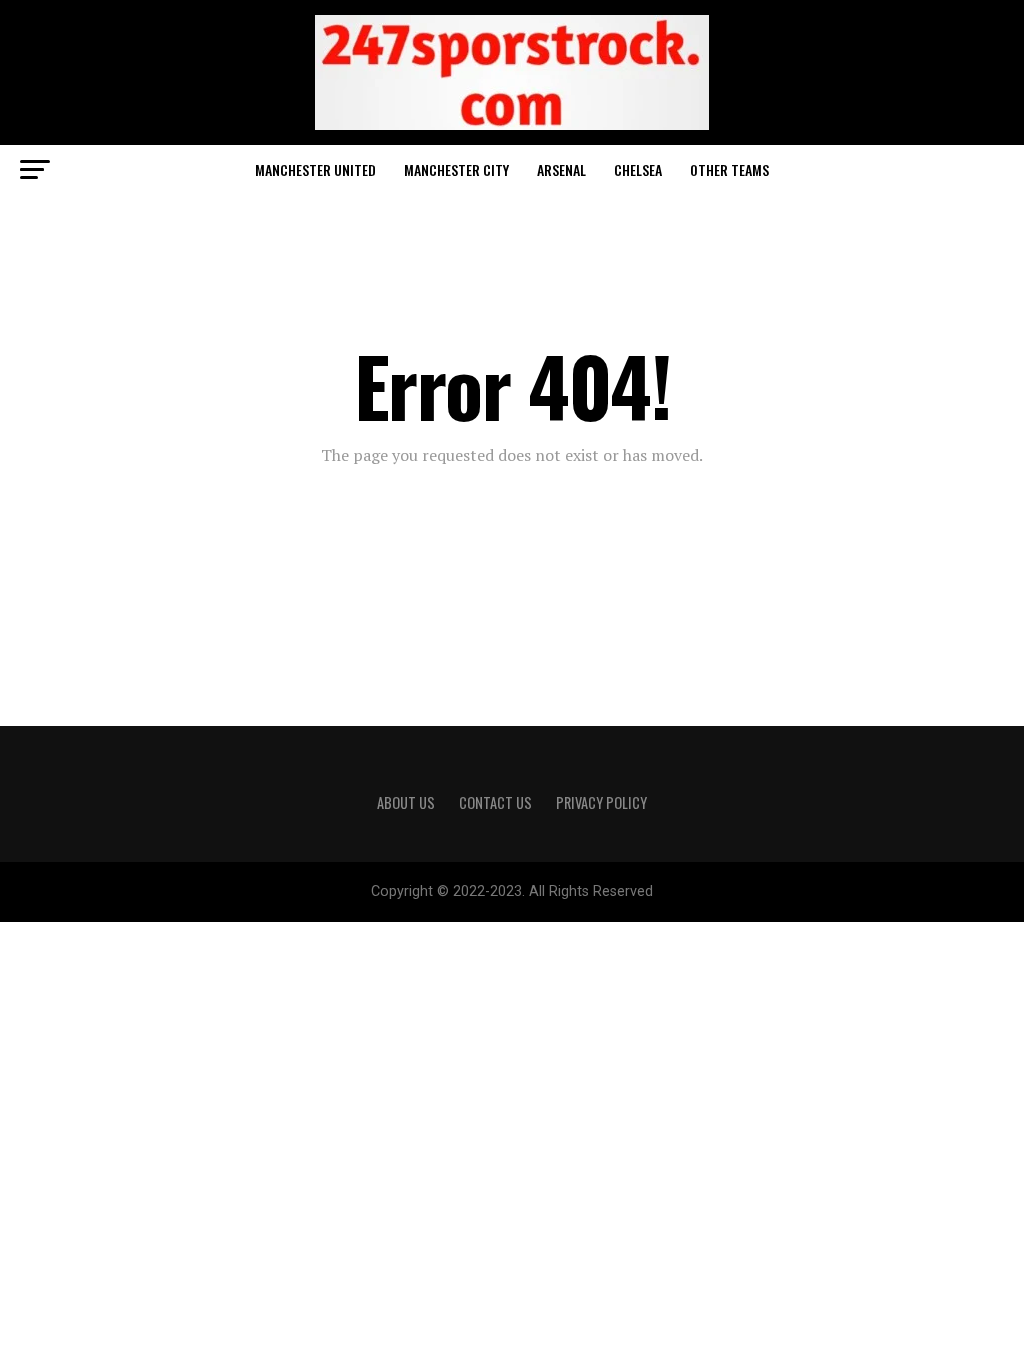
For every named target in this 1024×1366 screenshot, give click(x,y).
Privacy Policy (601, 802)
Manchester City (456, 169)
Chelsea (638, 169)
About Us (406, 802)
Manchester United (315, 169)
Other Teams (729, 169)
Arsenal (561, 169)
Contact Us (495, 802)
